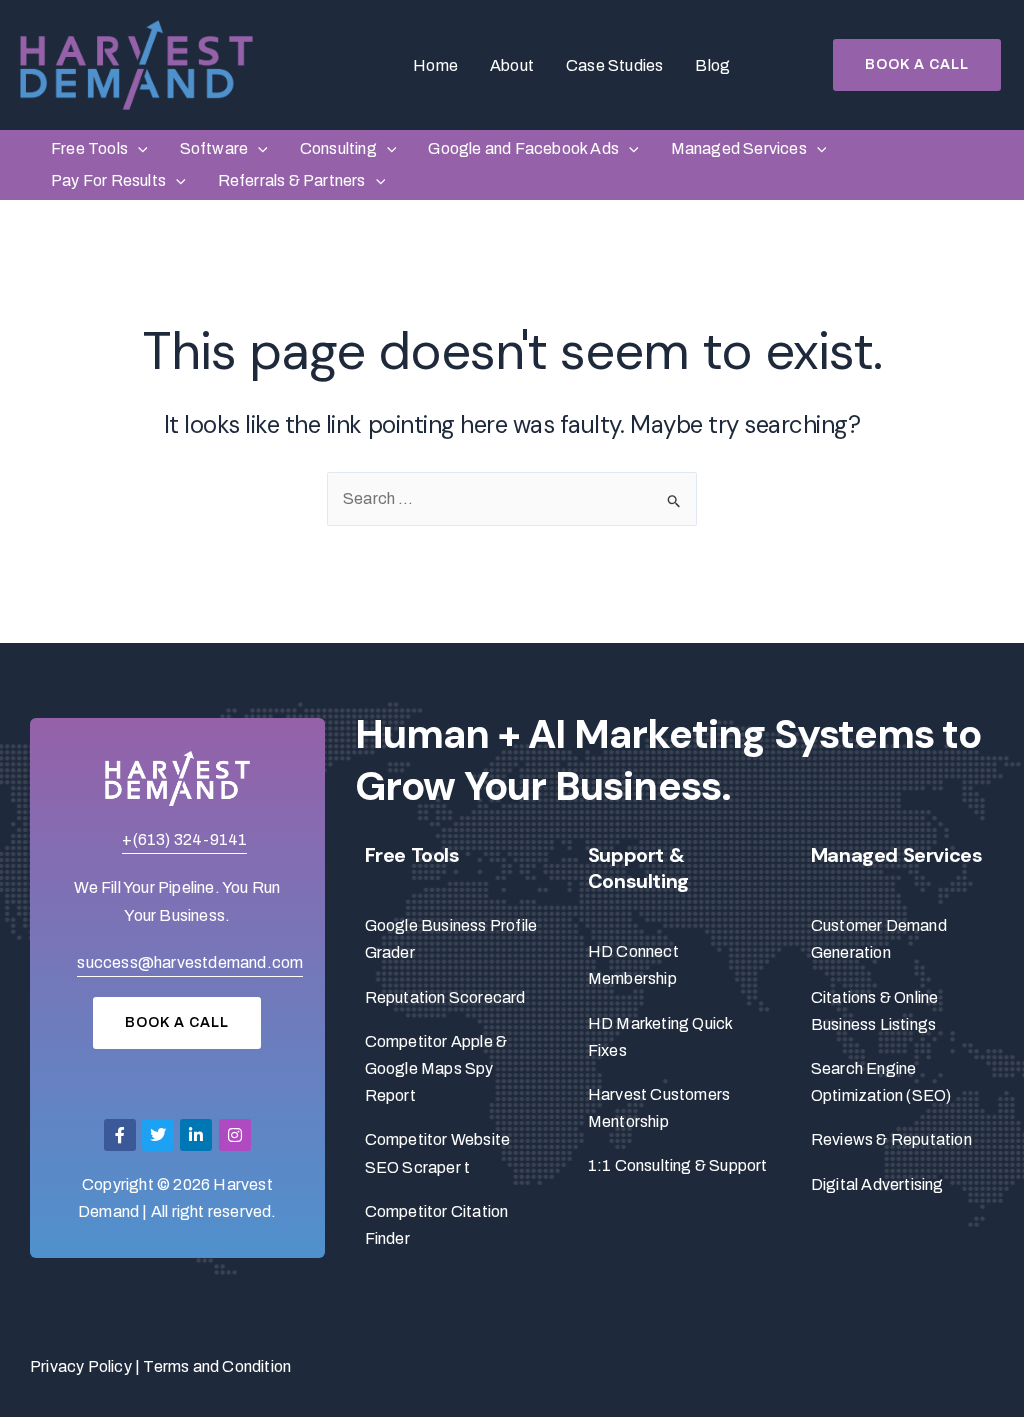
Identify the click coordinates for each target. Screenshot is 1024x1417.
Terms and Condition (217, 1366)
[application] (138, 149)
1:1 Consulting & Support (678, 1165)
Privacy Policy (81, 1366)
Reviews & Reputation (891, 1139)
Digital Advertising (877, 1184)
